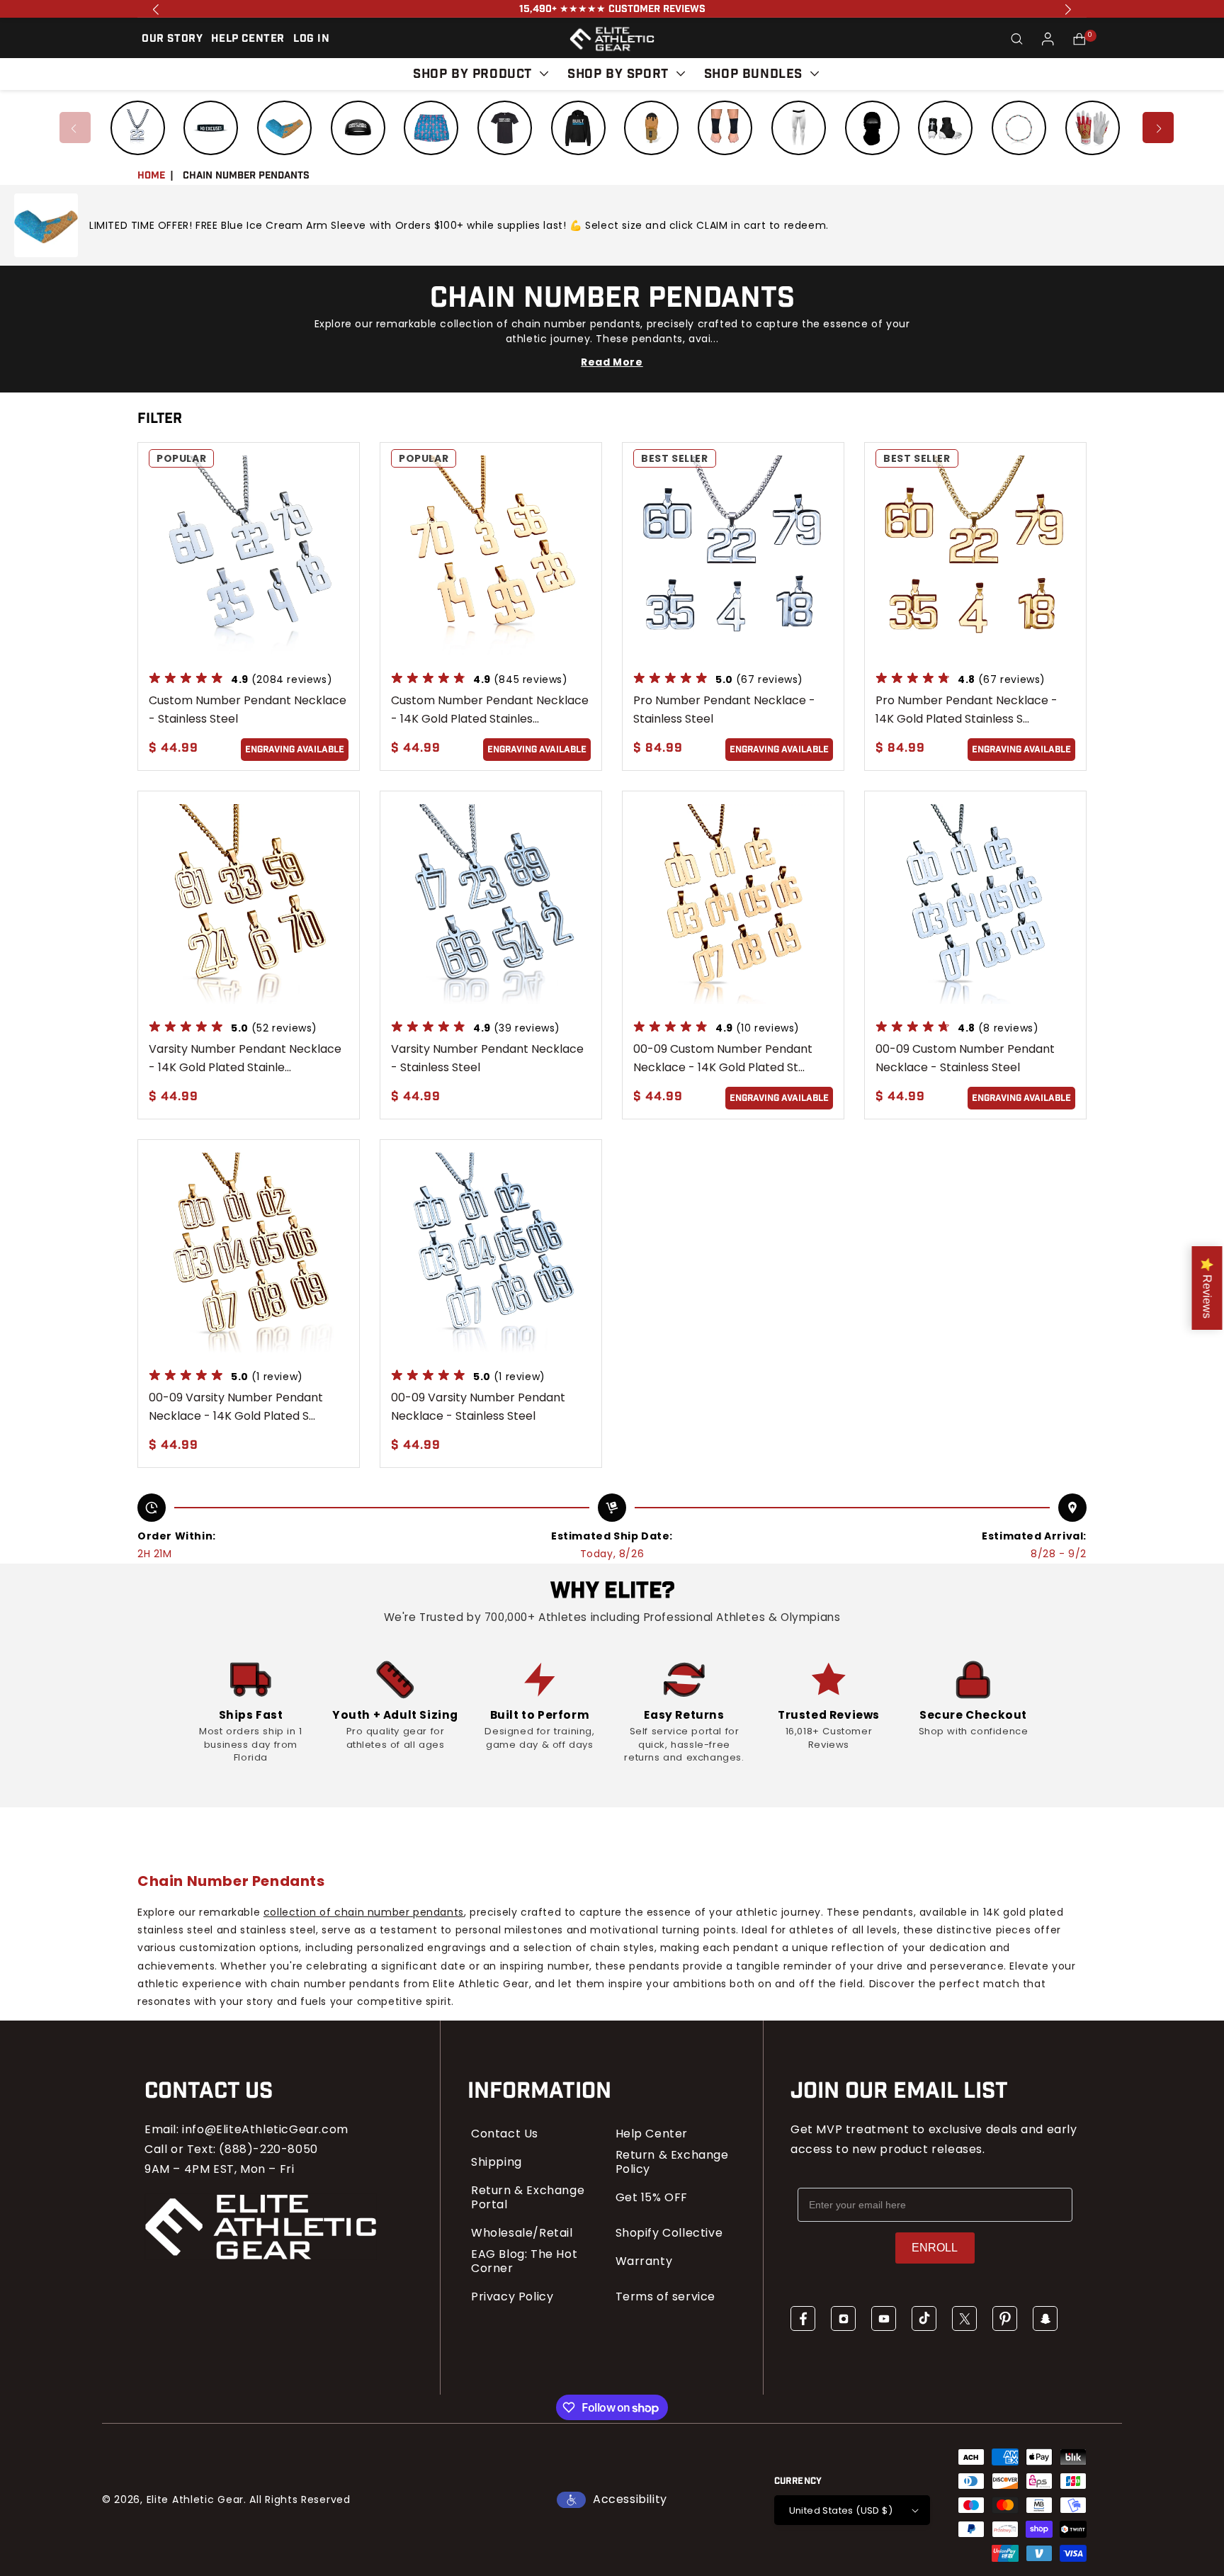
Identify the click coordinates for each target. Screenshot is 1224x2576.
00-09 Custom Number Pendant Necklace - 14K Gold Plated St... (723, 1058)
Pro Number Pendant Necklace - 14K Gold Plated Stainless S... (967, 710)
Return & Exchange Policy (672, 2162)
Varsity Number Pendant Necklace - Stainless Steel (487, 1058)
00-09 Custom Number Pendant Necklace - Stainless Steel (965, 1058)
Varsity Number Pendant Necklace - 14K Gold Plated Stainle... (245, 1058)
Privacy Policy (512, 2297)
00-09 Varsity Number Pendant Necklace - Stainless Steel (478, 1407)
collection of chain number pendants (364, 1912)
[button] (1017, 39)
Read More (612, 362)
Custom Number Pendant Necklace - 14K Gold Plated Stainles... (490, 710)
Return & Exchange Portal (528, 2198)
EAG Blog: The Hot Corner (524, 2261)
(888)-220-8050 (268, 2149)
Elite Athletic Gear (195, 2499)
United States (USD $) (841, 2510)
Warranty (644, 2261)
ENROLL (935, 2248)
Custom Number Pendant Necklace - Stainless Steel (248, 710)
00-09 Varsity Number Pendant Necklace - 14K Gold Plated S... (236, 1407)
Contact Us (505, 2134)
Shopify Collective (669, 2233)
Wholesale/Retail (522, 2233)
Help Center (652, 2134)
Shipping (497, 2162)
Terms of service (666, 2297)
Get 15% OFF (652, 2198)
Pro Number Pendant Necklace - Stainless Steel (724, 710)
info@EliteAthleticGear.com (265, 2129)
